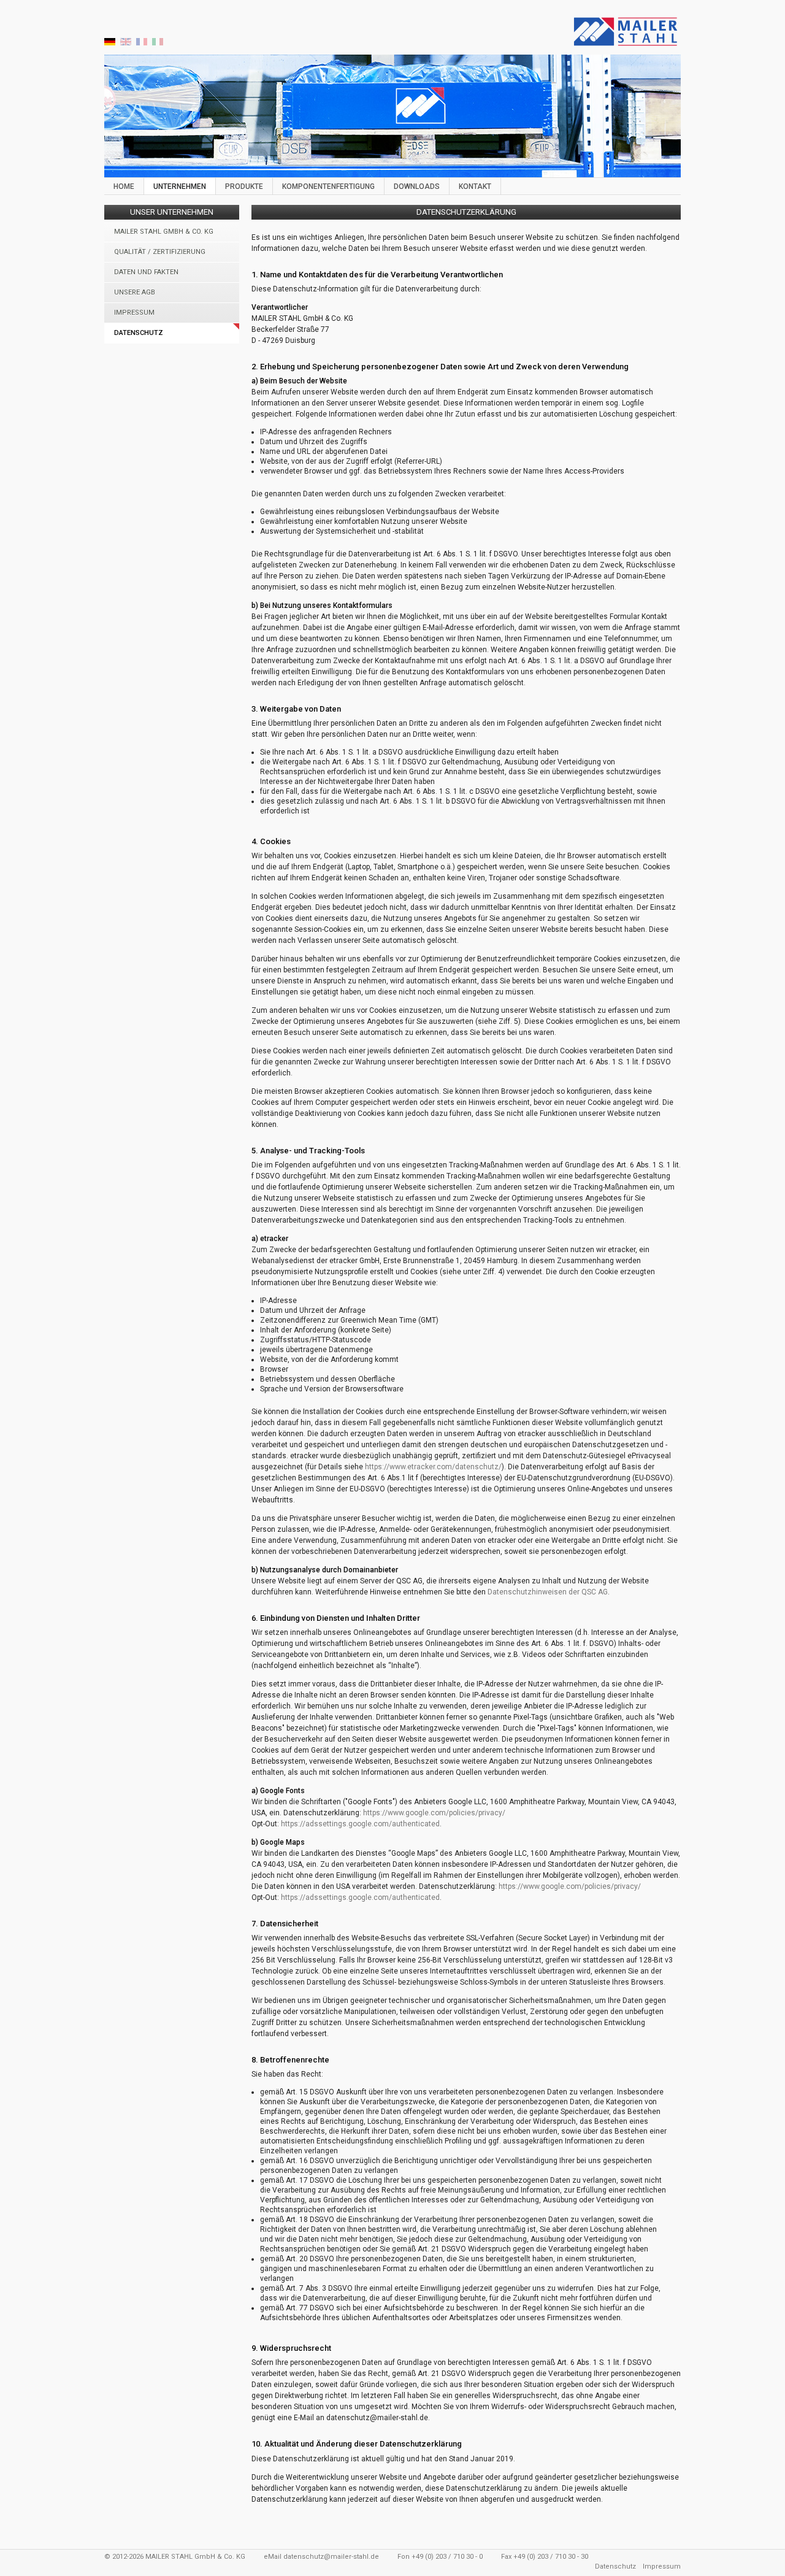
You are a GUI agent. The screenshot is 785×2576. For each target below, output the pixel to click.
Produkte (244, 186)
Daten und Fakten (146, 272)
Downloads (417, 186)
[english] (126, 44)
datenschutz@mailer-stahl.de (331, 2557)
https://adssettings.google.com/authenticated (360, 1824)
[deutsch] (110, 44)
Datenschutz (139, 333)
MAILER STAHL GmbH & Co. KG (164, 232)
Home (124, 186)
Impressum (134, 313)
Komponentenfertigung (328, 186)
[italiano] (158, 44)
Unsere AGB (135, 292)
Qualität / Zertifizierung (160, 252)
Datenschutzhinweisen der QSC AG (548, 1592)
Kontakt (475, 186)
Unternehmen (180, 186)
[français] (142, 44)
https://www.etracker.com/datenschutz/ (433, 1467)
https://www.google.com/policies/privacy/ (434, 1813)
